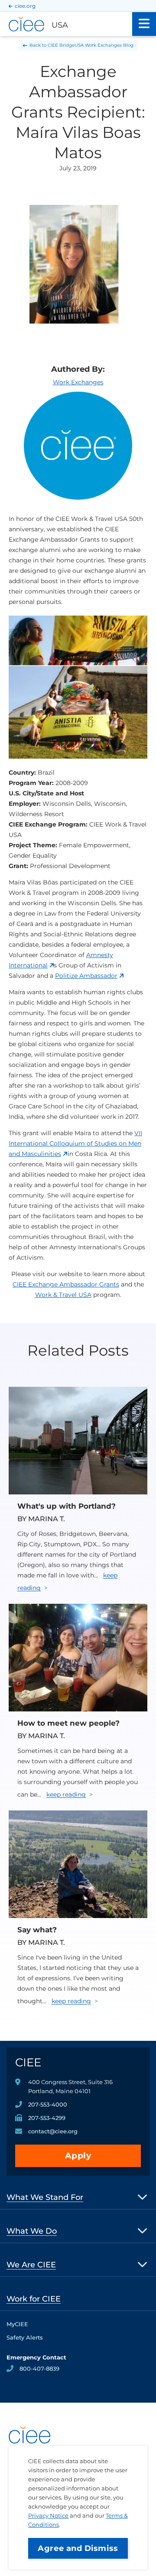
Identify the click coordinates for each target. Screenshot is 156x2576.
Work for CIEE (34, 2299)
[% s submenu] (143, 2197)
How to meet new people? (68, 1723)
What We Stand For (45, 2197)
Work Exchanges (78, 382)
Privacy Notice (48, 2515)
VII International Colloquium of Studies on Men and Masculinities (75, 1143)
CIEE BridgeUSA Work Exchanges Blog (91, 45)
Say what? (37, 1930)
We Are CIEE (31, 2265)
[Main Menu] (144, 24)
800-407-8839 (39, 2369)
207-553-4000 (48, 2104)
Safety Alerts (25, 2337)
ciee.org (25, 6)
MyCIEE (17, 2324)
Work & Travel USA (63, 1295)
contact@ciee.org (53, 2131)
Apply (78, 2156)
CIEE (28, 2062)
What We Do (32, 2231)
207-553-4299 (47, 2118)
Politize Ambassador (86, 976)
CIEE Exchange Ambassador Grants (66, 1284)
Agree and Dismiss (78, 2548)
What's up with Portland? (67, 1506)
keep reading (66, 1794)
